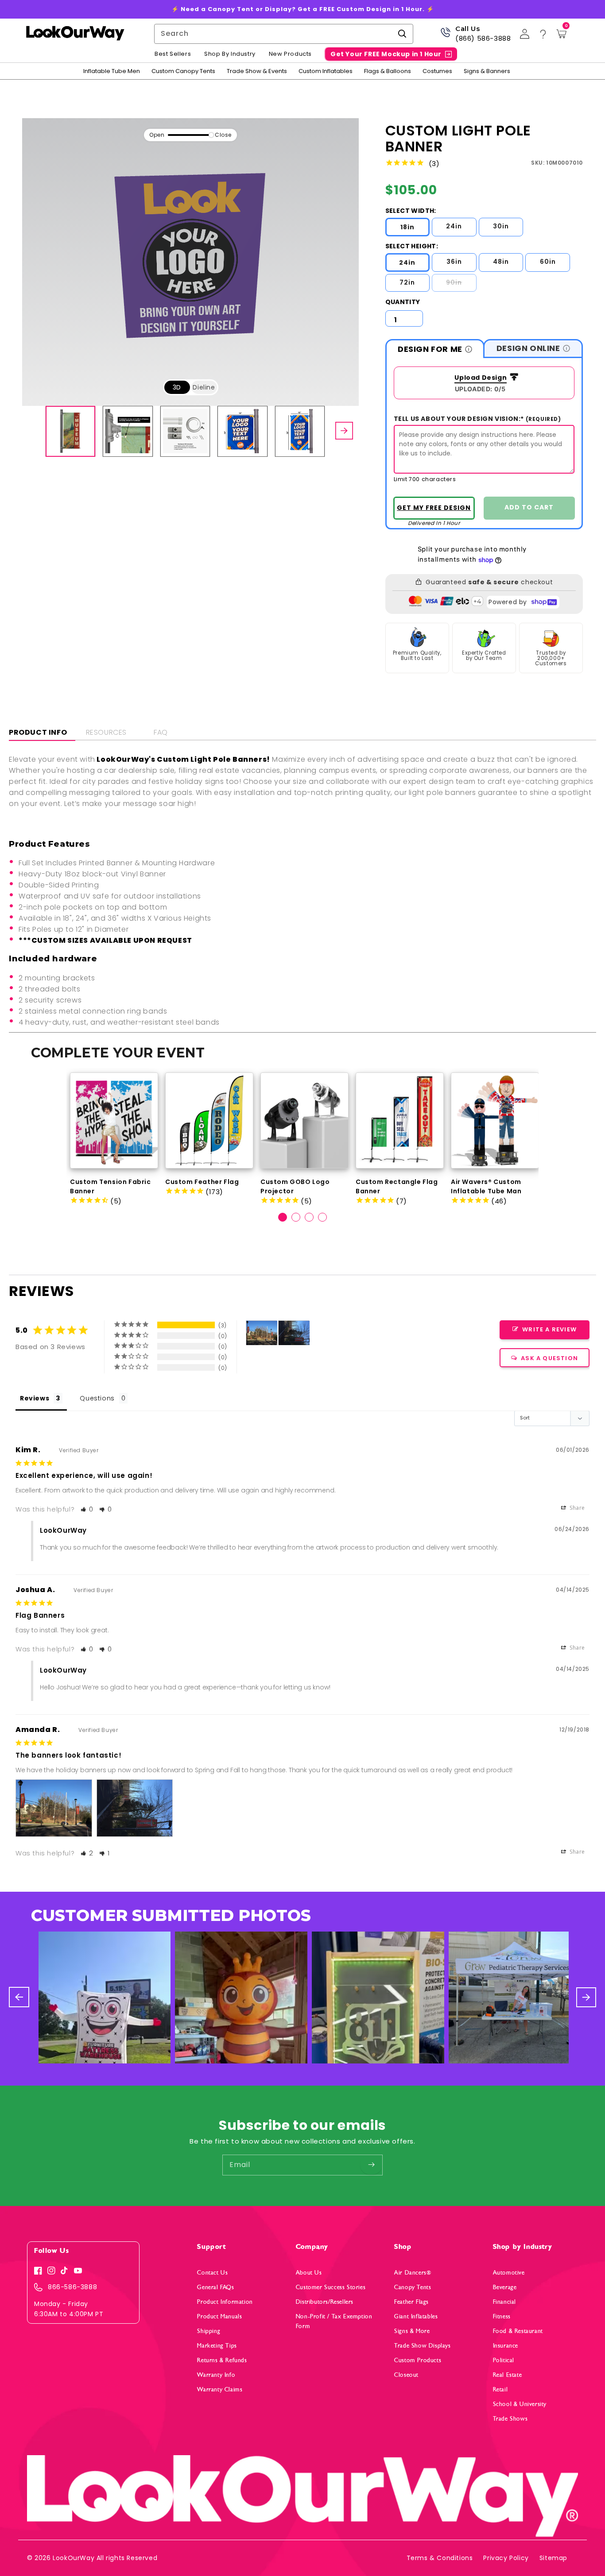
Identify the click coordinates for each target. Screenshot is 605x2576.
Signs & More (412, 2331)
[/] (75, 34)
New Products (290, 54)
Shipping (209, 2331)
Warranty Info (216, 2375)
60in (548, 262)
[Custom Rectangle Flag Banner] (400, 1120)
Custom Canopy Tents (183, 71)
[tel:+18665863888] (445, 36)
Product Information (225, 2302)
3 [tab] (309, 1217)
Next (565, 1131)
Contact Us (212, 2273)
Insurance (506, 2346)
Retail (500, 2389)
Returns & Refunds (222, 2360)
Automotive (509, 2273)
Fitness (502, 2316)
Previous (42, 1131)
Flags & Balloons (388, 71)
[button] (87, 1509)
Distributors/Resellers (325, 2302)
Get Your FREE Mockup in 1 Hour (386, 54)
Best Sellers (173, 54)
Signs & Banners (487, 71)
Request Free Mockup (434, 508)
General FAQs (215, 2287)
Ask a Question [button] (549, 1358)
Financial (504, 2302)
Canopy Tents (413, 2287)
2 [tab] (296, 1217)
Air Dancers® (413, 2273)
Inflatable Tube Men (112, 71)
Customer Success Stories (331, 2287)
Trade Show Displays (422, 2346)
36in (454, 262)
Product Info (38, 732)
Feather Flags (411, 2302)
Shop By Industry (230, 54)
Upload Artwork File (478, 378)
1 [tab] (283, 1217)
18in (407, 227)
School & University (520, 2404)
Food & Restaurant (518, 2331)
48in (501, 262)
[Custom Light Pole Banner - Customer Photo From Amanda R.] (262, 1333)
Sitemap (553, 2558)
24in (454, 226)
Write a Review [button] (549, 1329)
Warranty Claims (220, 2389)
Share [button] (576, 1508)
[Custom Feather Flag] (209, 1120)
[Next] (344, 431)
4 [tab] (322, 1217)
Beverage (505, 2287)
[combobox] (284, 34)
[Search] (402, 34)
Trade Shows (510, 2419)
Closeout (406, 2375)
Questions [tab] (97, 1398)
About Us (309, 2273)
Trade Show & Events (257, 71)
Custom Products (418, 2360)
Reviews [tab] (35, 1398)
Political (504, 2360)
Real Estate (508, 2375)
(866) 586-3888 (483, 38)
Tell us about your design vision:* (477, 419)
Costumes (437, 71)
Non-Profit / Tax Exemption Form (334, 2321)
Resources (106, 732)
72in (407, 282)
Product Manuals (219, 2316)
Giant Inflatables (416, 2316)
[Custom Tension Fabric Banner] (114, 1120)
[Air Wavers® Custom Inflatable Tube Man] (495, 1120)
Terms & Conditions (440, 2558)
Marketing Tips (217, 2346)
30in (501, 226)
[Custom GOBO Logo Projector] (304, 1120)
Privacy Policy (506, 2558)
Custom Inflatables (326, 71)
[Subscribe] (371, 2165)
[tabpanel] (114, 1139)
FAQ (161, 732)
